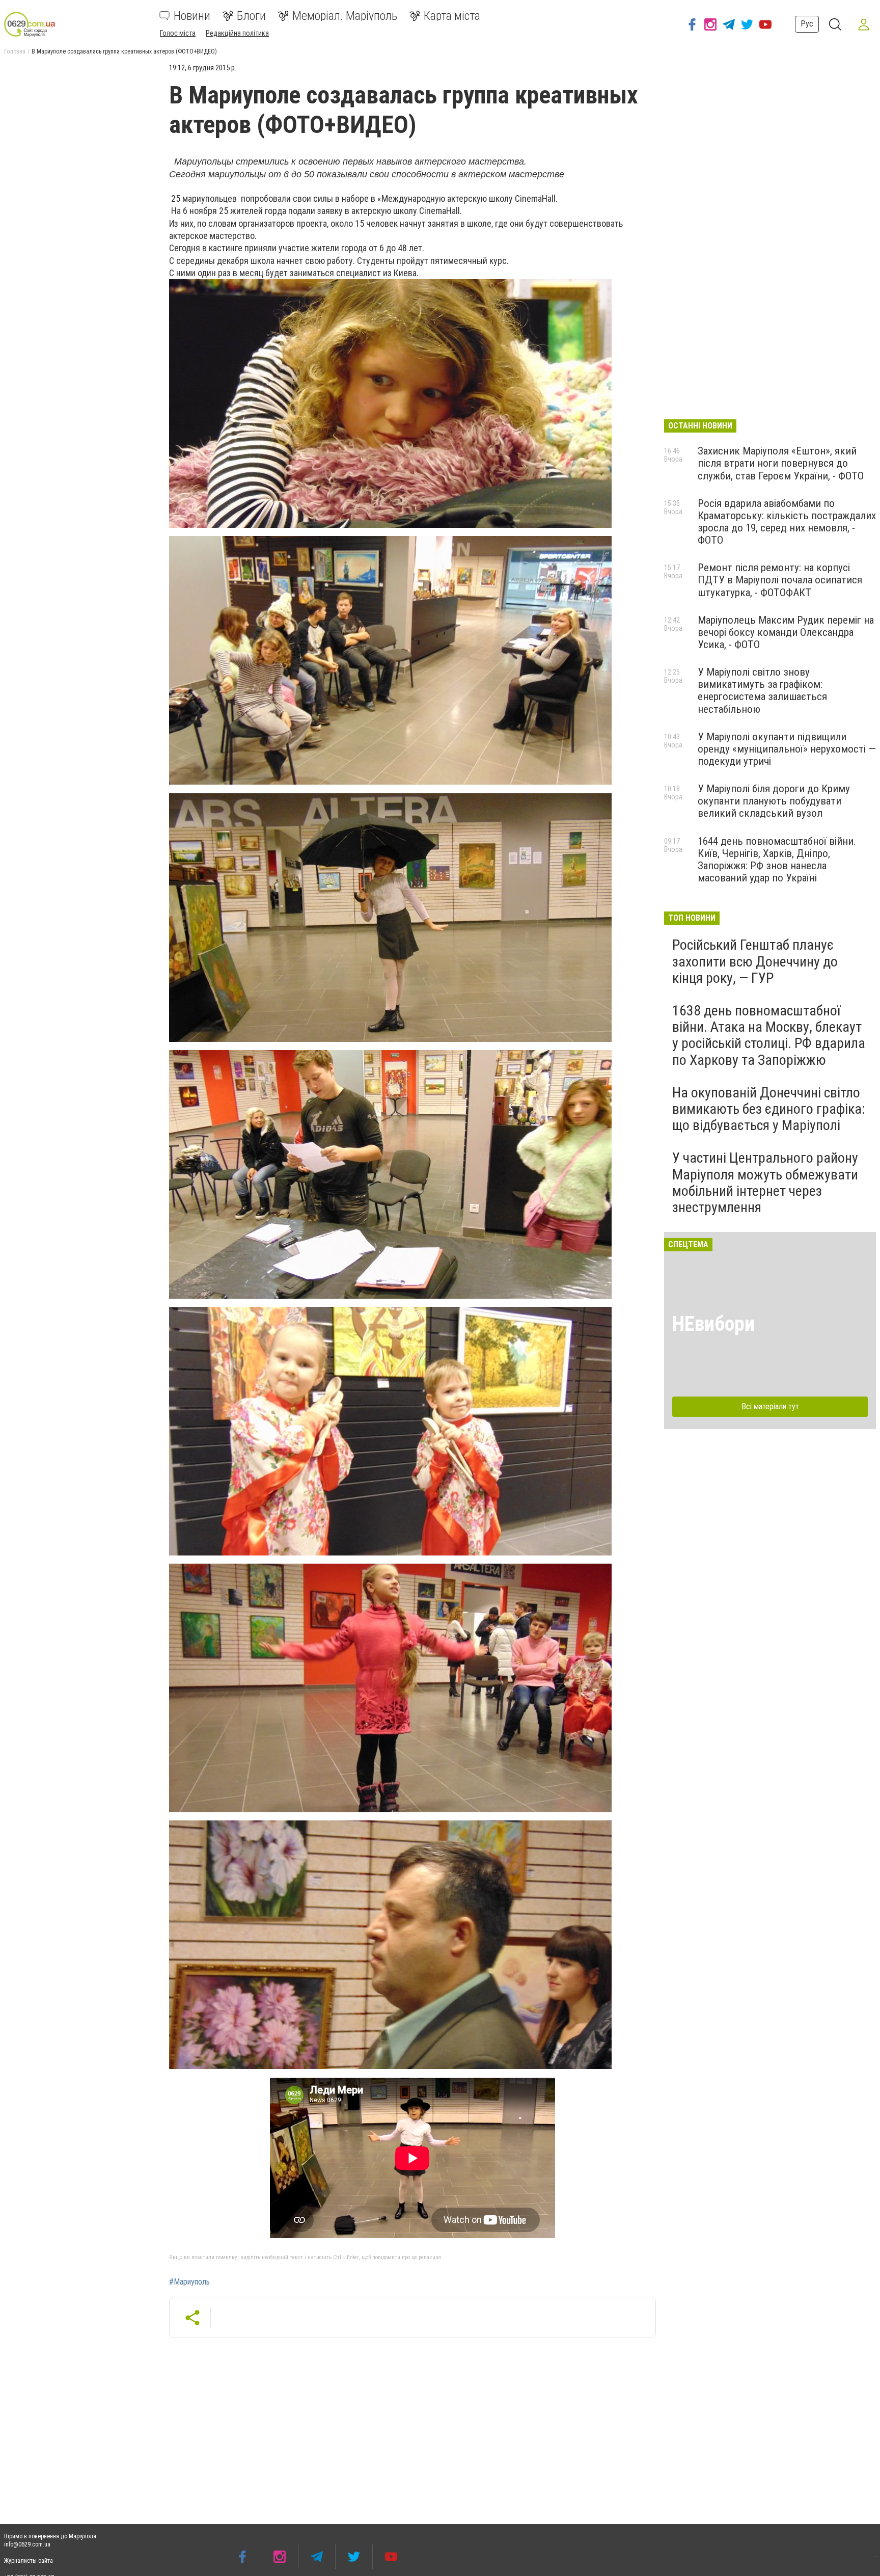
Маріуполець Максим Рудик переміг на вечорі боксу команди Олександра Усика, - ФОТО (786, 632)
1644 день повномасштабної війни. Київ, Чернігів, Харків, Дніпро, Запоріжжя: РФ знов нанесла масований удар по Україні (777, 860)
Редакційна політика (237, 33)
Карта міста (452, 16)
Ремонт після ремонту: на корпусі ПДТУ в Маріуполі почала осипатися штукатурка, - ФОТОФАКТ (780, 580)
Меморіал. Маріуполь (345, 16)
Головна (15, 51)
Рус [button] (807, 24)
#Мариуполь (189, 2282)
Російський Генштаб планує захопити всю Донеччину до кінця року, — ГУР (755, 961)
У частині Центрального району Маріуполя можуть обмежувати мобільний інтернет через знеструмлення (765, 1183)
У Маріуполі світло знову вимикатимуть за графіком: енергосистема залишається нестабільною (762, 690)
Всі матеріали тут (770, 1406)
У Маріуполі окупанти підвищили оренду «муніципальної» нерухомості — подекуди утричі (787, 749)
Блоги (251, 16)
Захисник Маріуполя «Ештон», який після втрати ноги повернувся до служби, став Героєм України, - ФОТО (781, 463)
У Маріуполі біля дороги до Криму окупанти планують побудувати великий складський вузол (774, 801)
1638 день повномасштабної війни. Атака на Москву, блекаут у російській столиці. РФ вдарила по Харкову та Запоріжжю (769, 1035)
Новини (192, 16)
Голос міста (178, 33)
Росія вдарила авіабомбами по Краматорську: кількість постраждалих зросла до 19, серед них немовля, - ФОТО (787, 522)
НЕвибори (713, 1324)
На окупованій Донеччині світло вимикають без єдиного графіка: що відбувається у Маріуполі (769, 1109)
